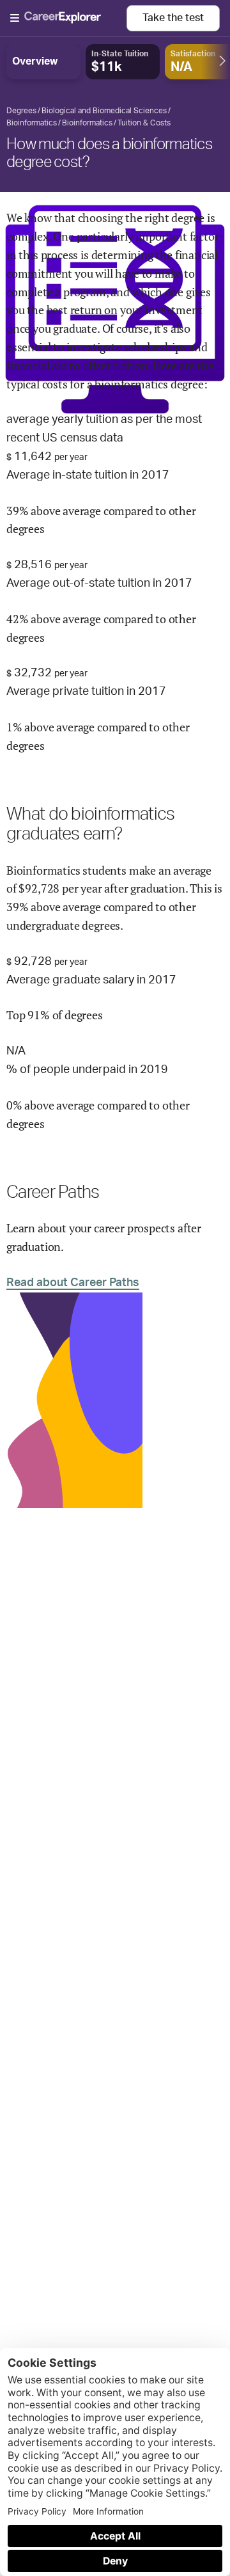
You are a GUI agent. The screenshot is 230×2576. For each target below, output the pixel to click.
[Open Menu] (68, 19)
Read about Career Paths (73, 1283)
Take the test (173, 18)
